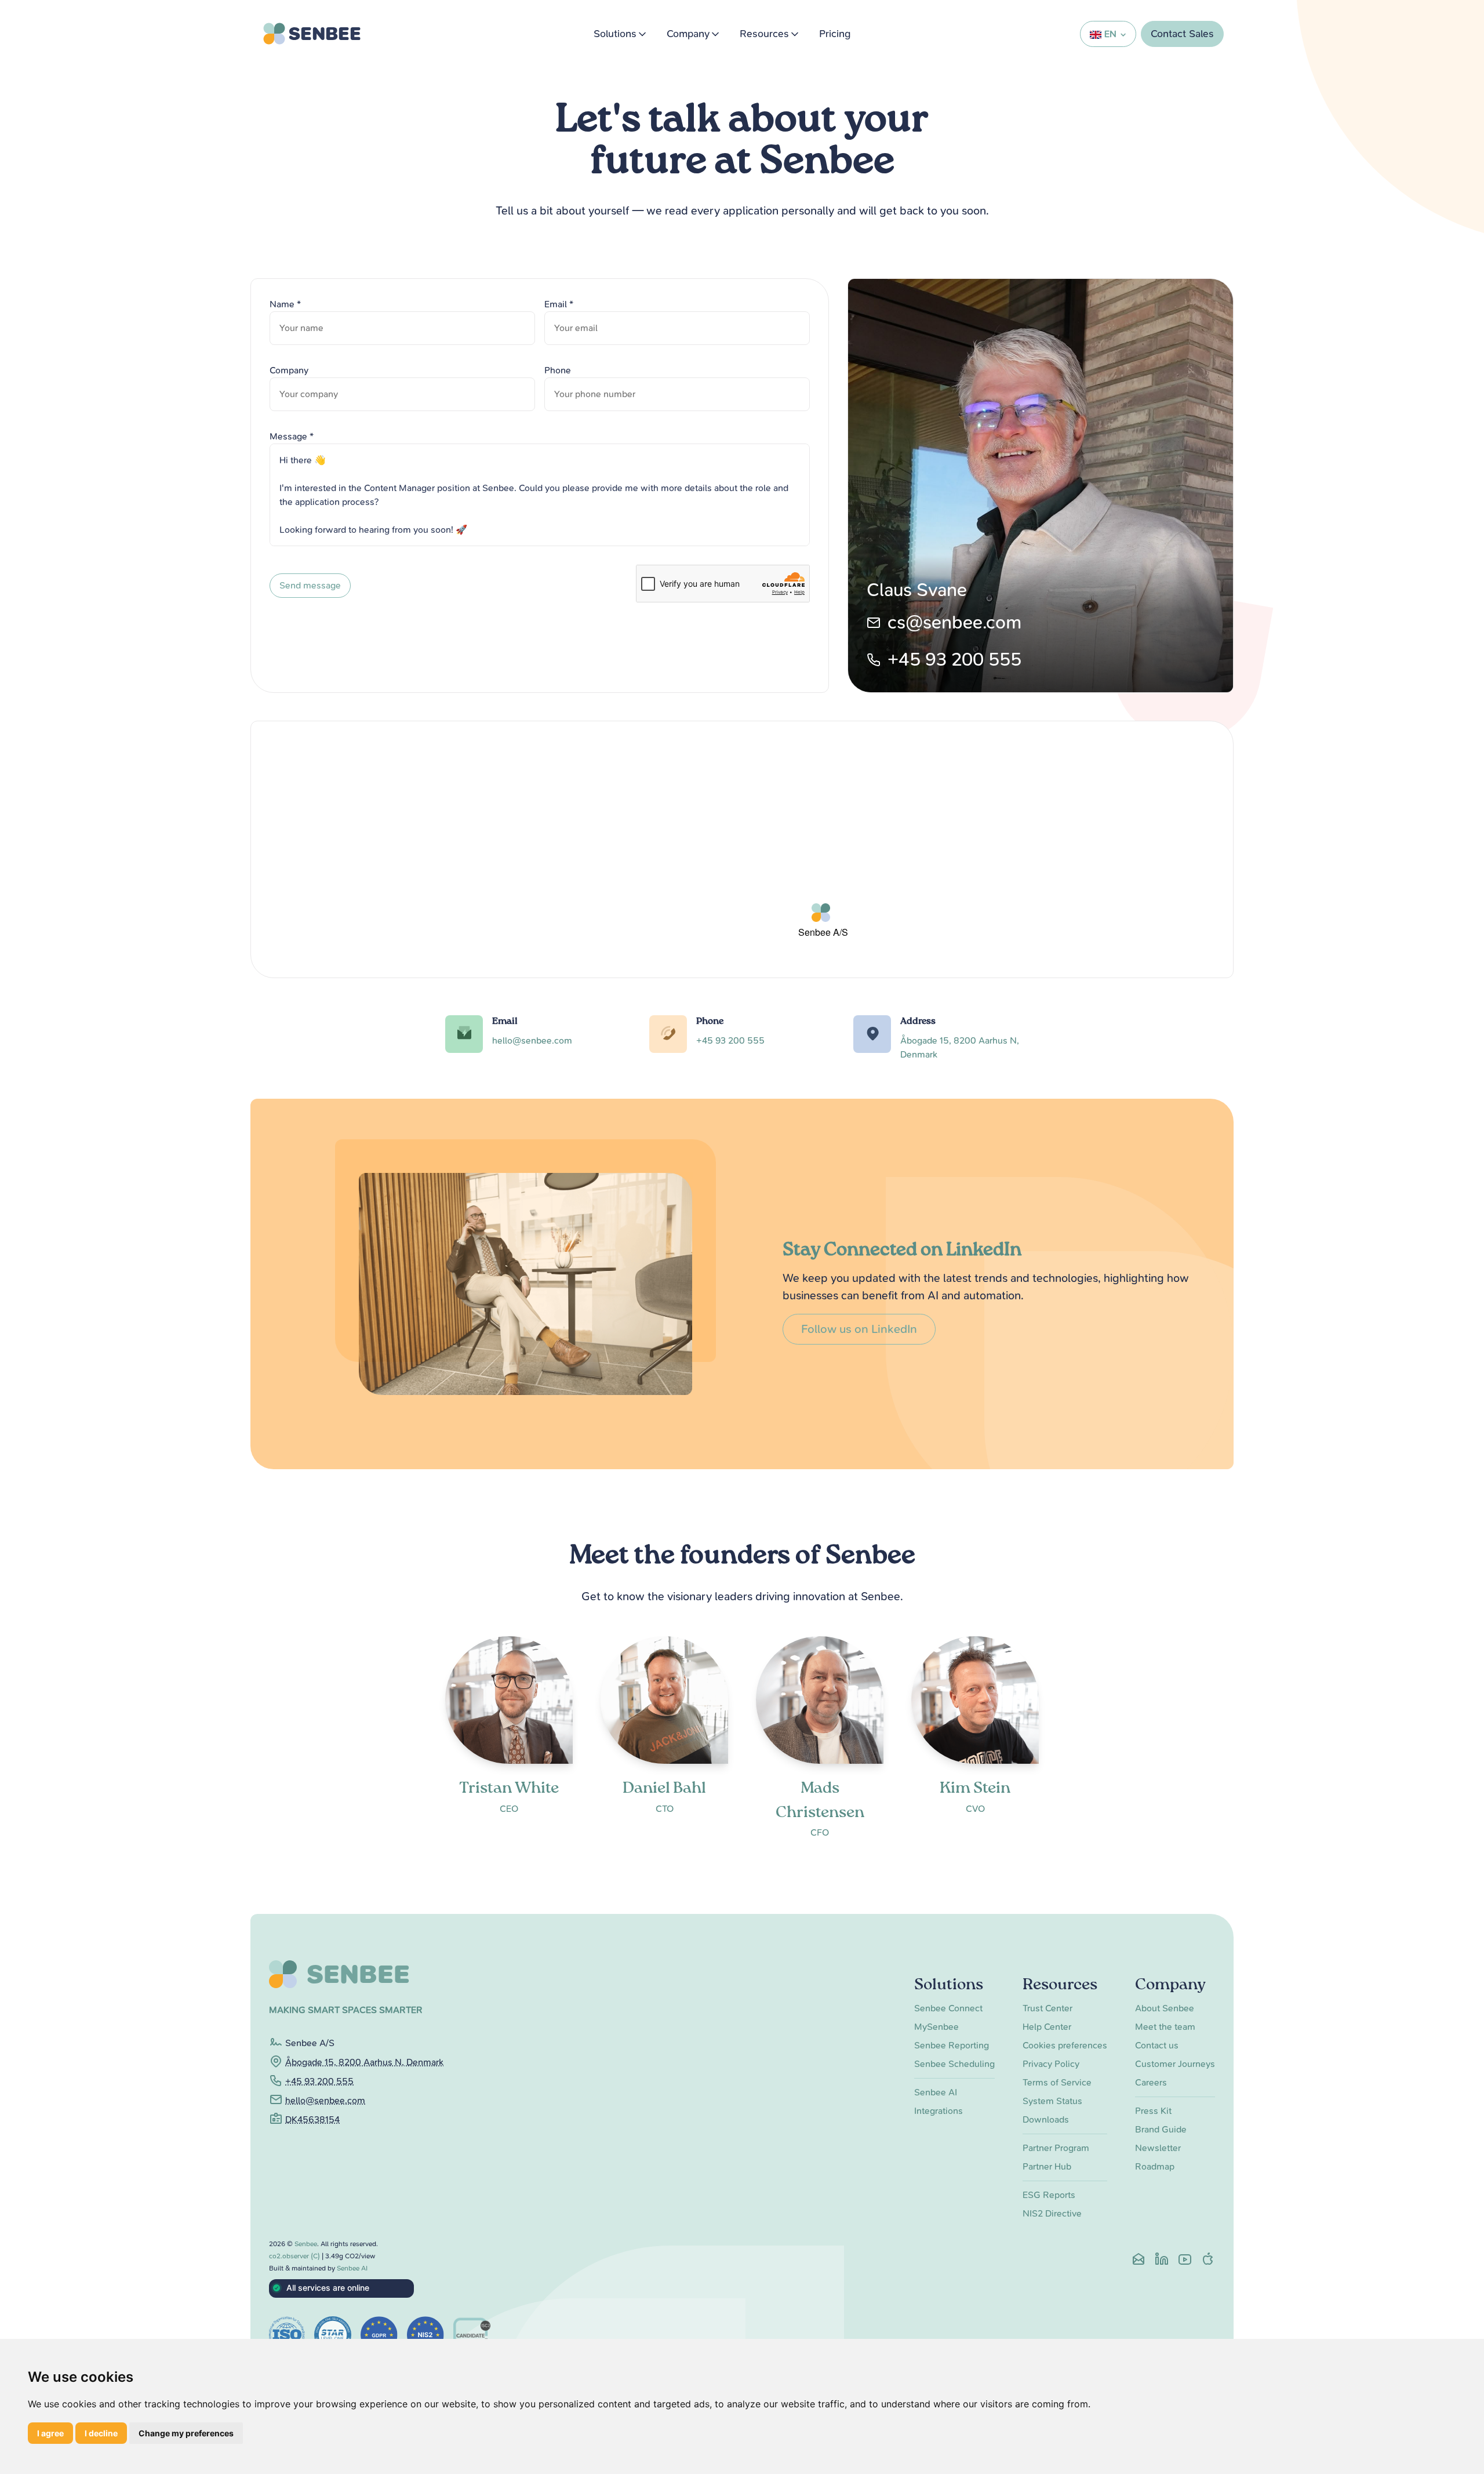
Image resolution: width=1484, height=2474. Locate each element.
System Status (1052, 2101)
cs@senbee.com (954, 622)
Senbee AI (936, 2092)
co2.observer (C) (294, 2256)
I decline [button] (101, 2433)
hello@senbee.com (532, 1040)
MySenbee (936, 2027)
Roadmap (1155, 2166)
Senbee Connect (948, 2008)
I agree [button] (50, 2433)
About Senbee (1165, 2008)
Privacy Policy (1051, 2064)
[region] (742, 852)
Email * (559, 304)
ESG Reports (1049, 2195)
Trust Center (1047, 2008)
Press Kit (1153, 2111)
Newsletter (1158, 2148)
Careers (1151, 2082)
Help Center (1047, 2027)
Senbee (306, 2244)
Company (688, 34)
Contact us (1157, 2045)
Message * (292, 436)
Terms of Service (1057, 2082)
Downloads (1046, 2119)
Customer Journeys (1175, 2064)
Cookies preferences (1065, 2045)
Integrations (939, 2111)
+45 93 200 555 (954, 660)
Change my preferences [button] (186, 2433)
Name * (285, 304)
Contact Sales (1182, 34)
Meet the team (1165, 2027)
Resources (764, 34)
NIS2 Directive (1052, 2213)
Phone (558, 370)
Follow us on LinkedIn (859, 1329)
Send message (310, 585)
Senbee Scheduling (954, 2064)
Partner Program (1056, 2148)
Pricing (835, 34)
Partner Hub (1047, 2166)
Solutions (615, 34)
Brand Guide (1161, 2129)
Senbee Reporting (952, 2045)
